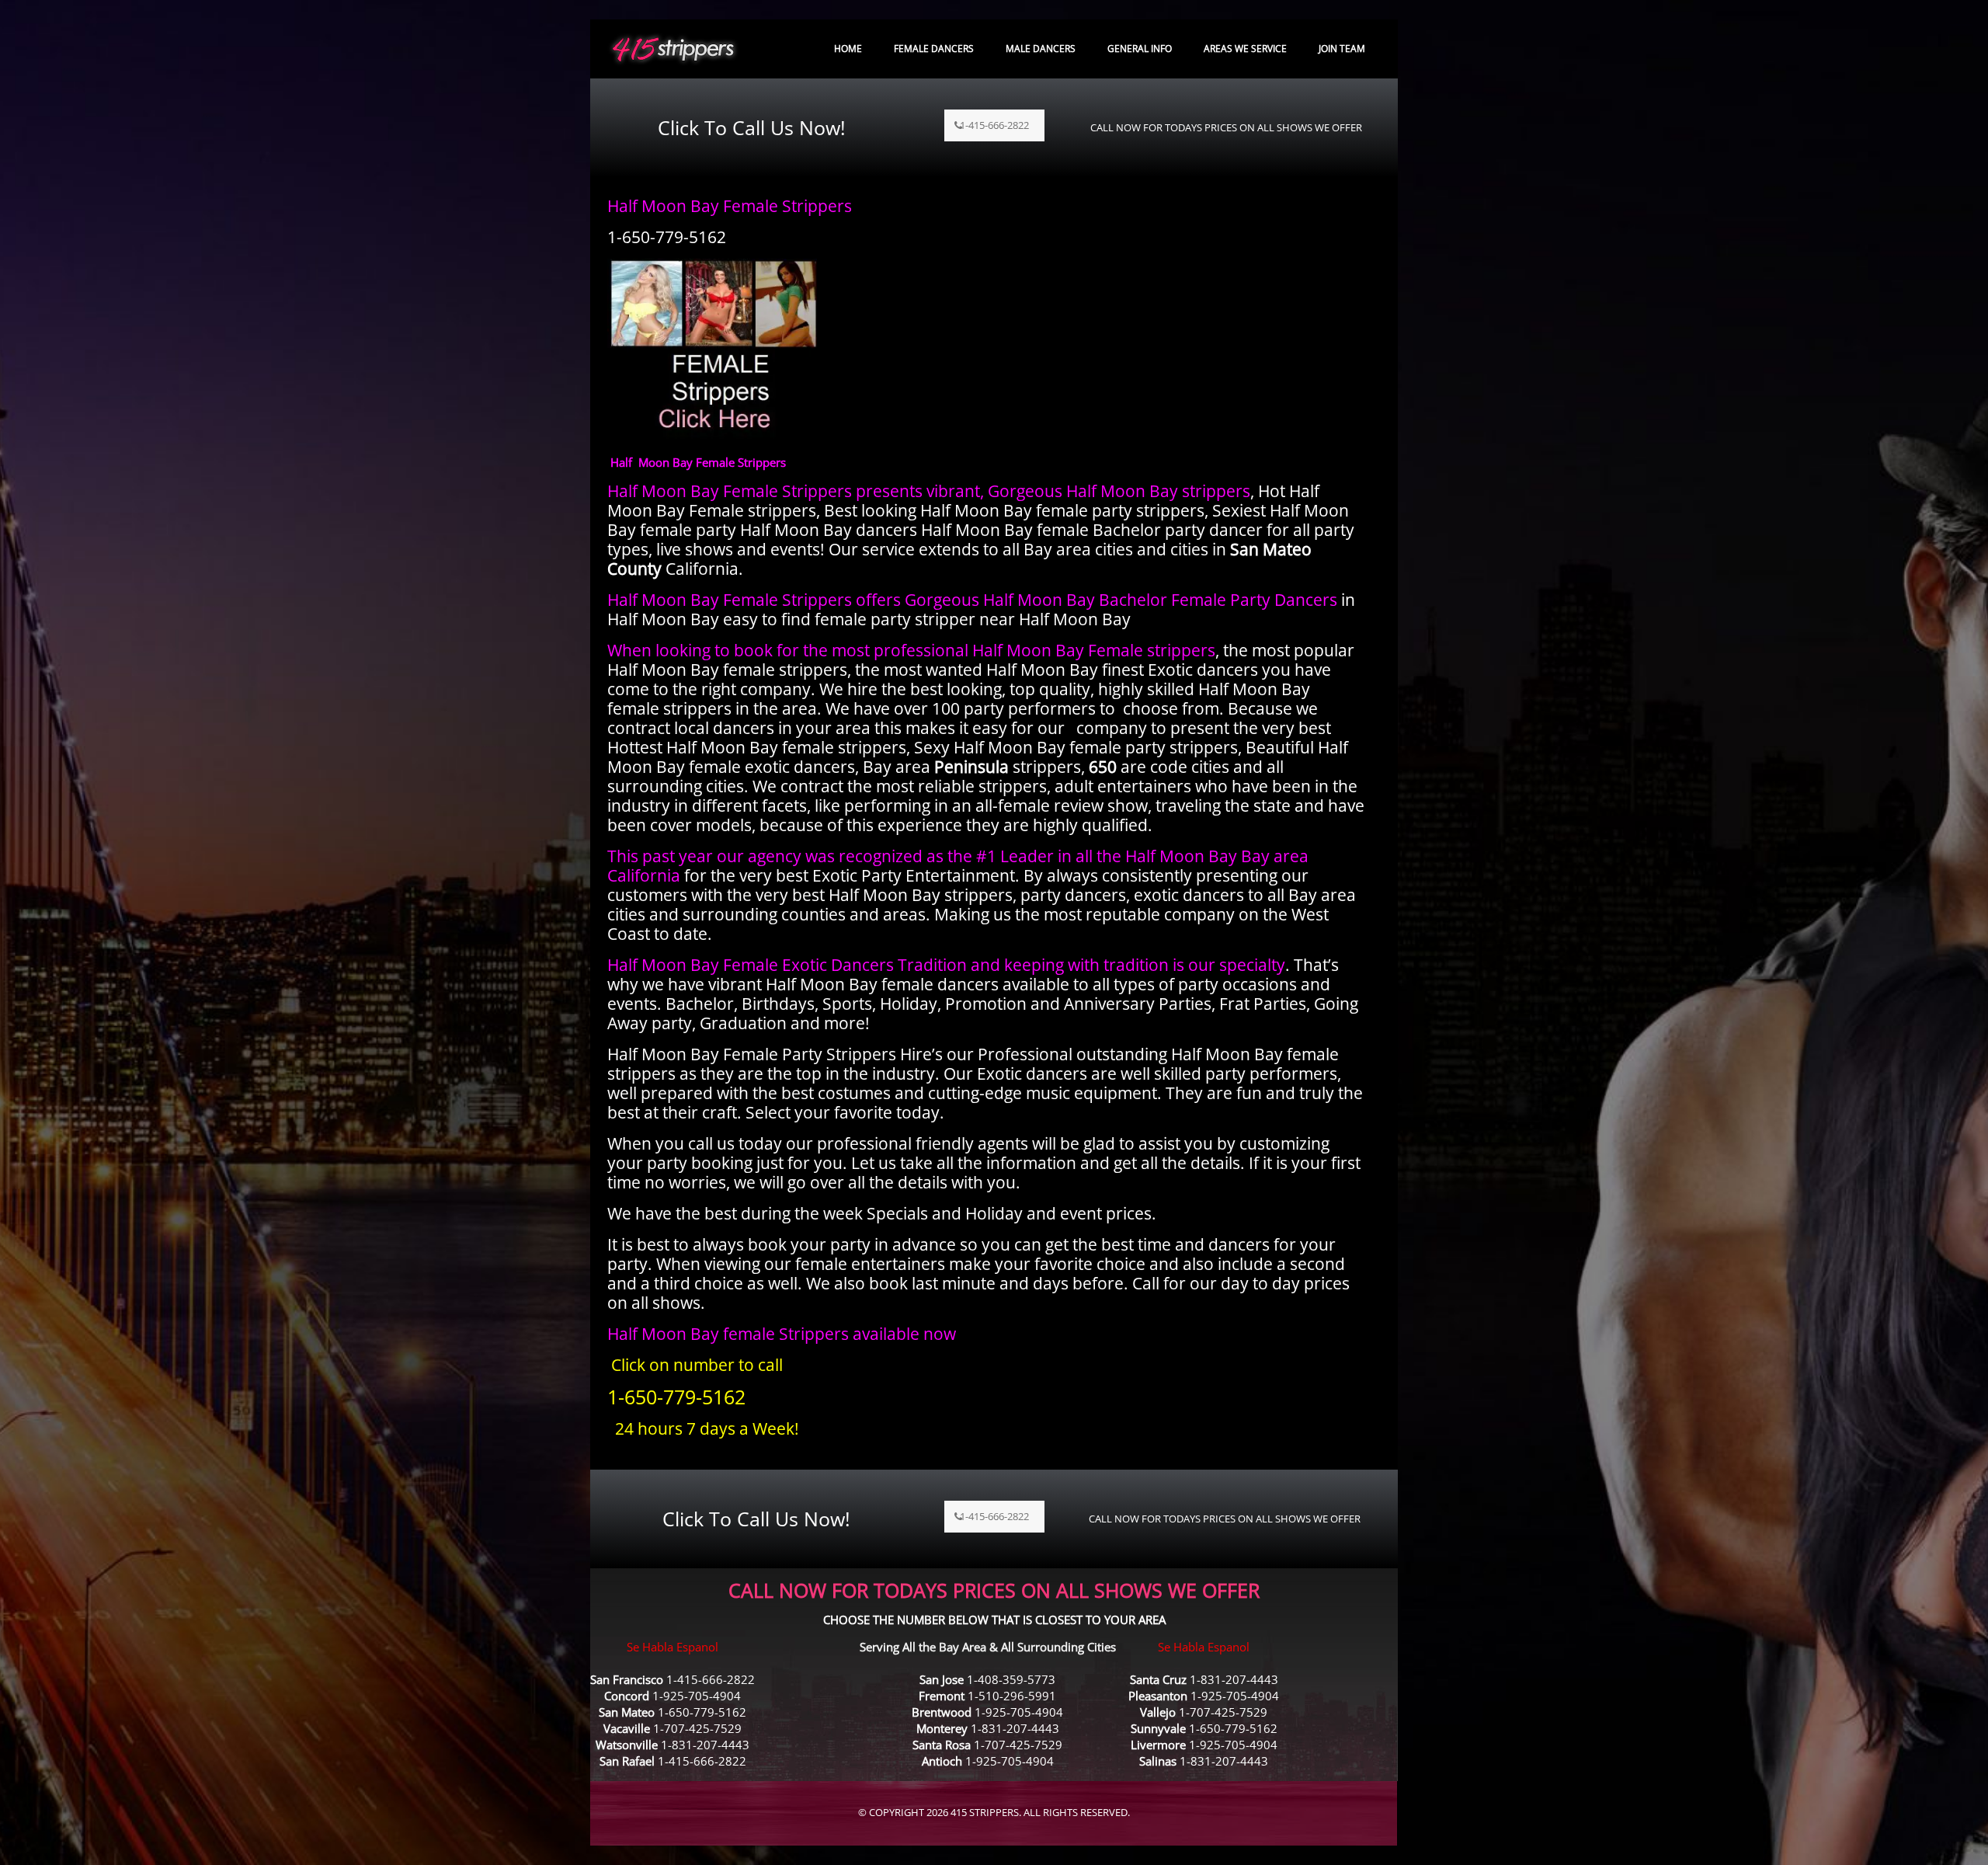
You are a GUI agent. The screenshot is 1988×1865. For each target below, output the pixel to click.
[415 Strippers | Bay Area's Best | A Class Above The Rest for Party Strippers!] (673, 49)
